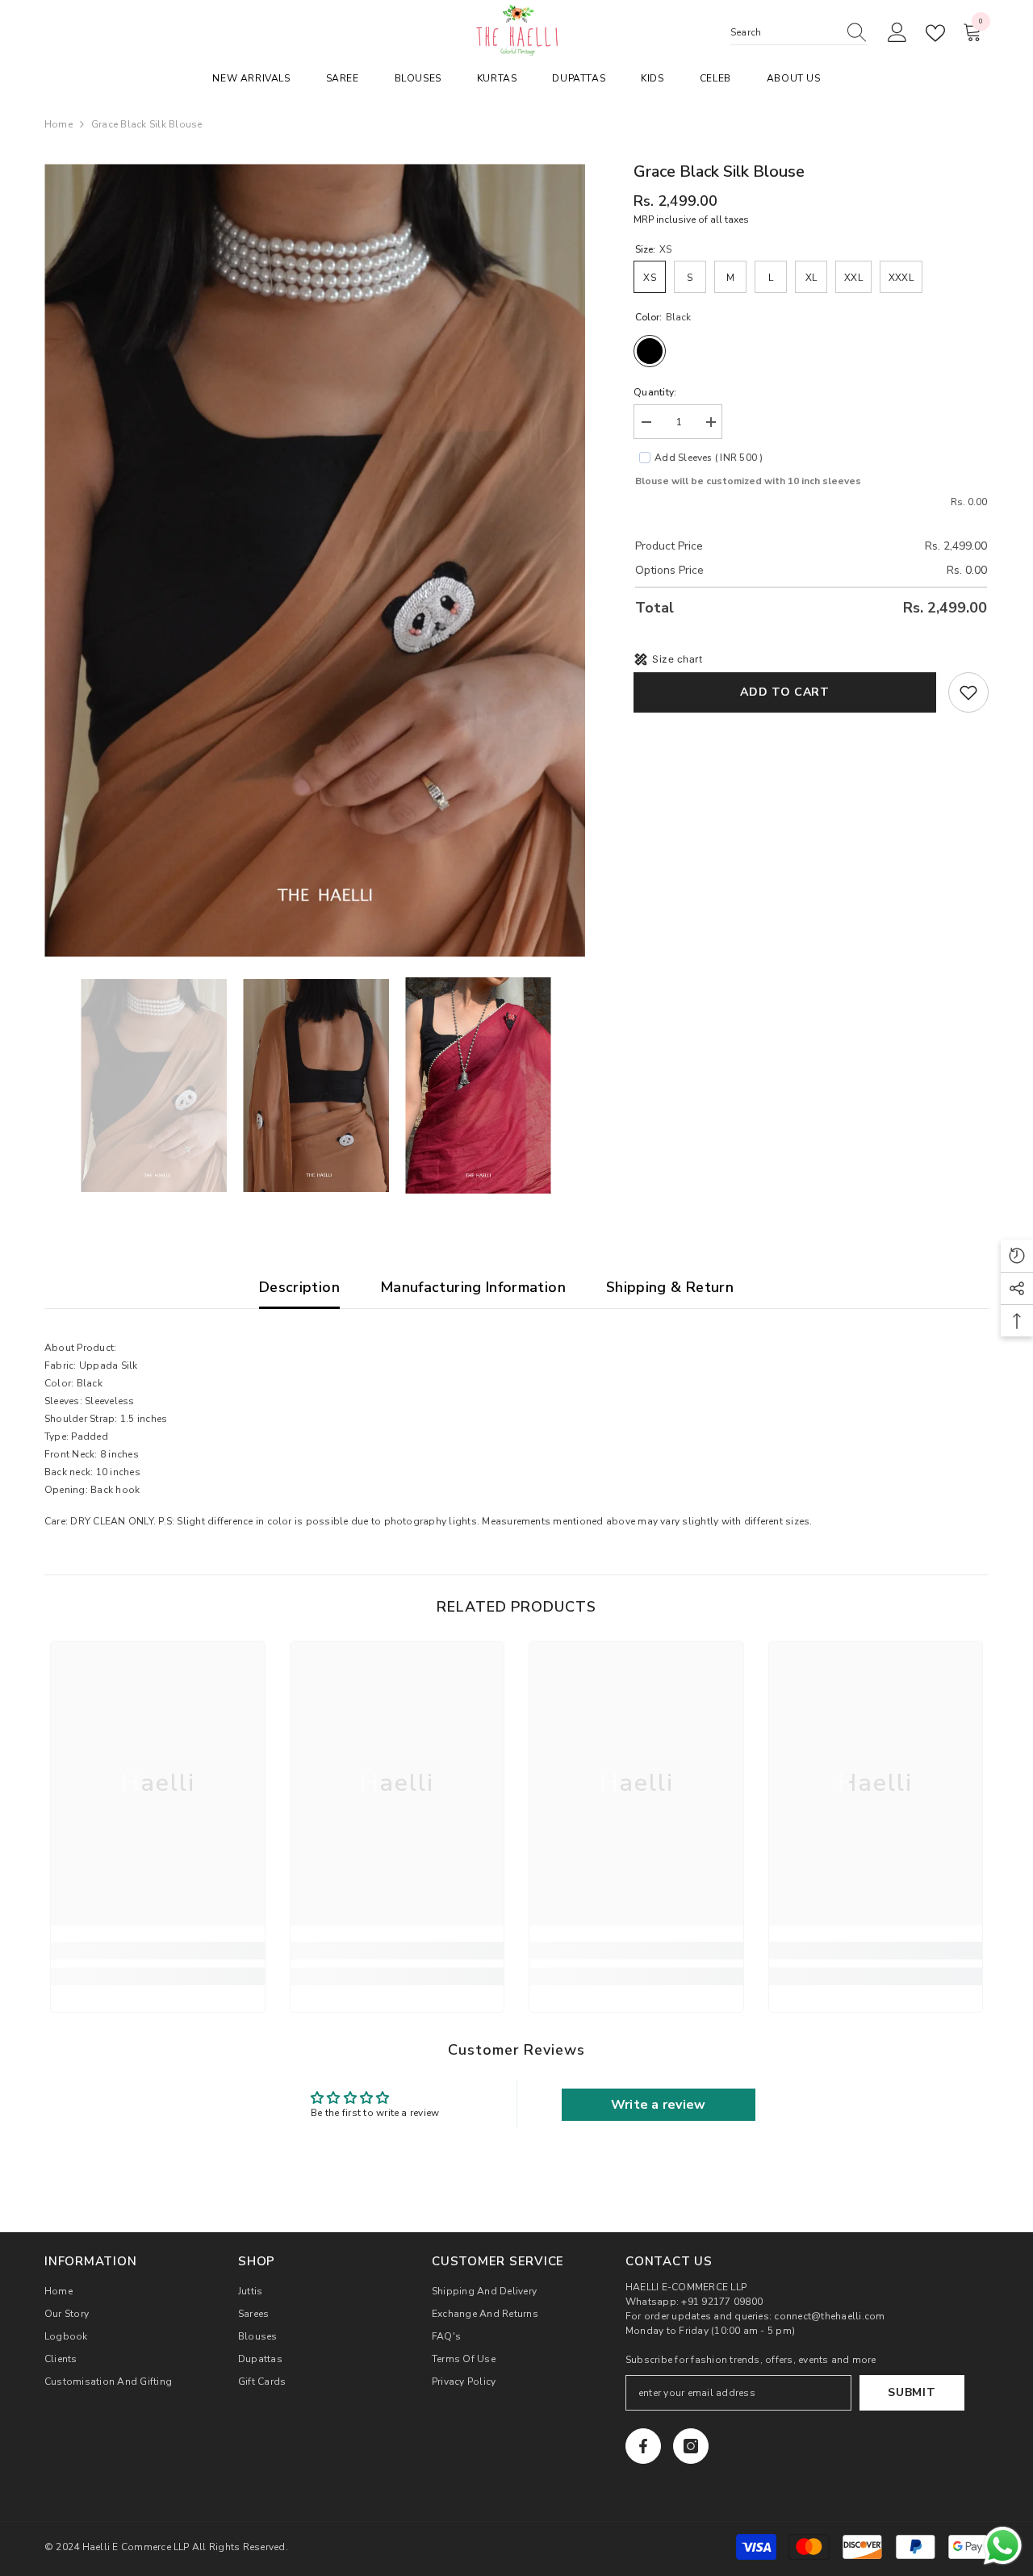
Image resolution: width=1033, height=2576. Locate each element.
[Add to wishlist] (968, 692)
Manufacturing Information (473, 1287)
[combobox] (784, 32)
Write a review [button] (658, 2105)
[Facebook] (643, 2446)
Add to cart (785, 692)
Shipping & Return (670, 1287)
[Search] (799, 33)
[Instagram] (691, 2446)
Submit (912, 2392)
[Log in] (897, 33)
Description (299, 1287)
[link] (158, 1951)
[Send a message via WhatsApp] (1003, 2546)
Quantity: (655, 392)
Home (59, 124)
